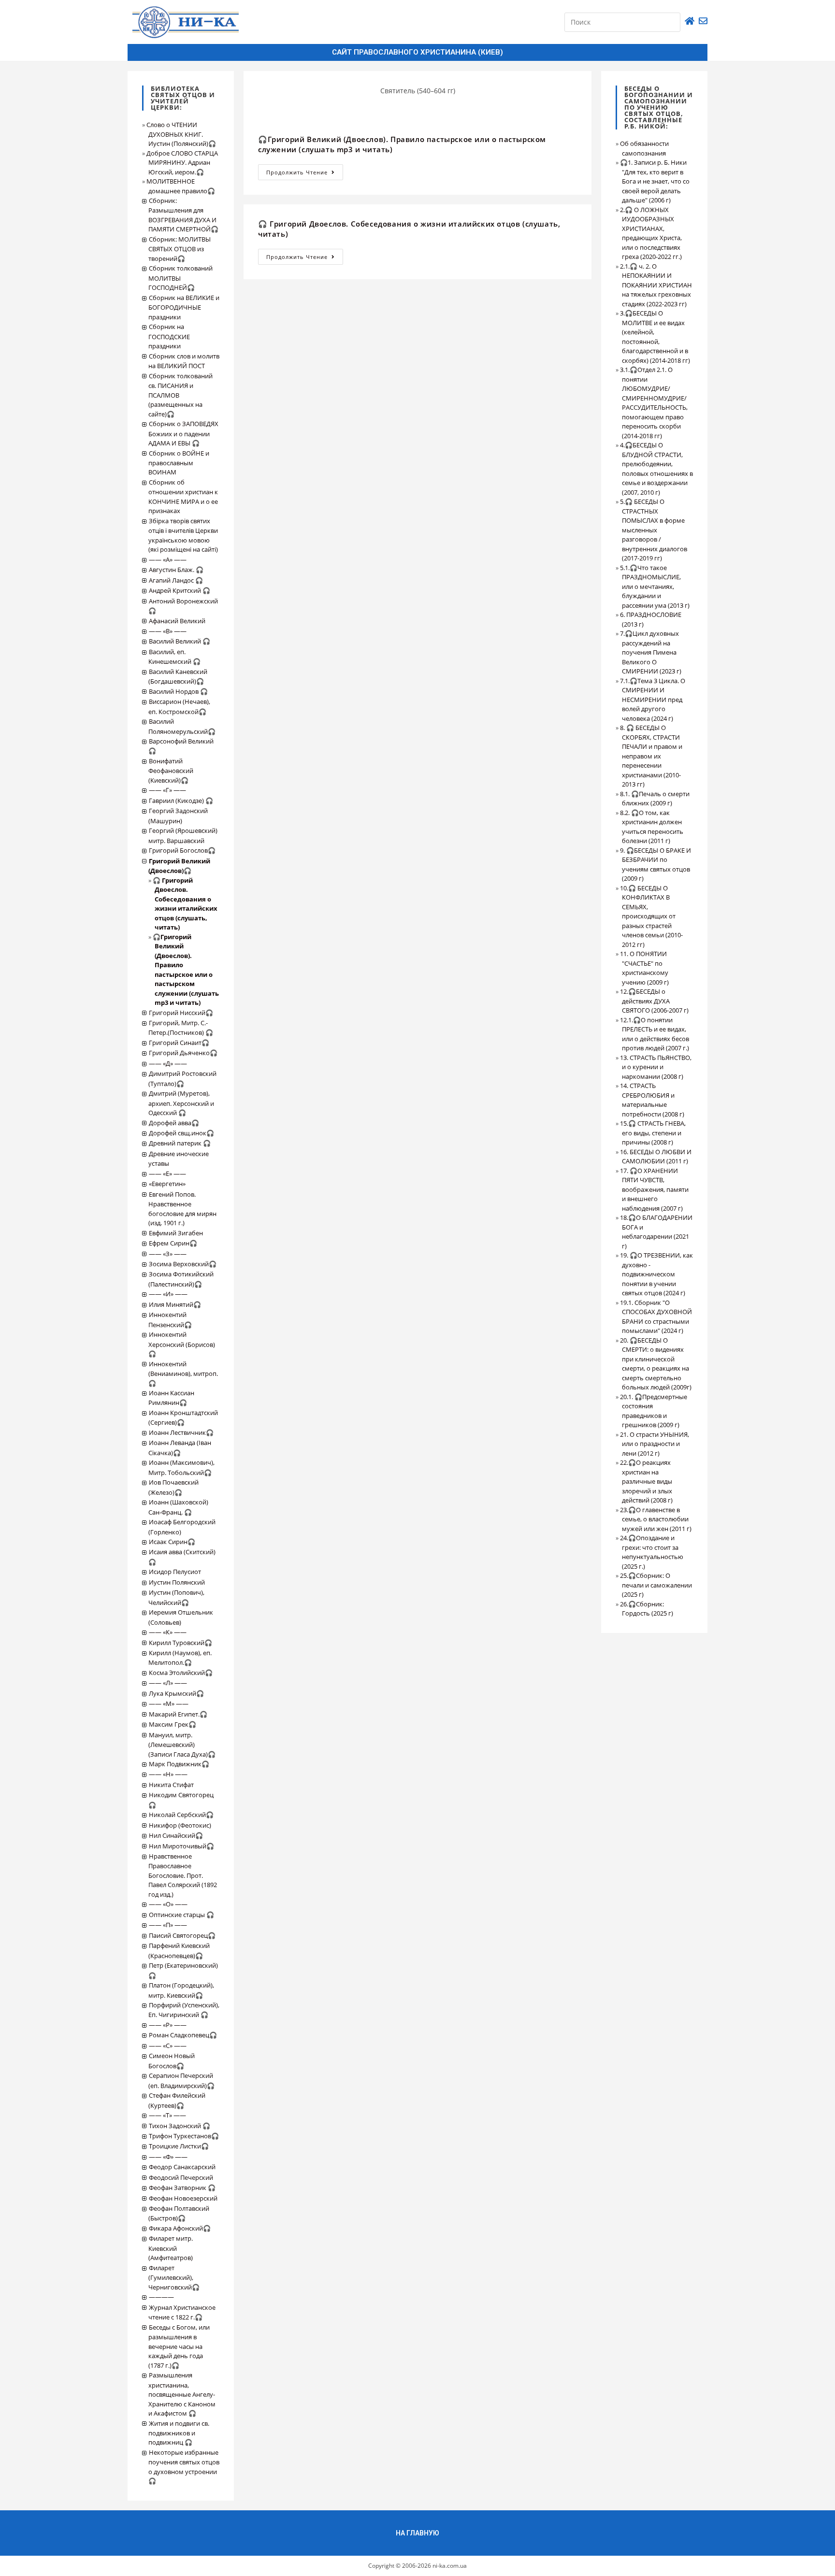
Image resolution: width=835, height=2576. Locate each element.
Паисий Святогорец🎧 (182, 1935)
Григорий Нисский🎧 (181, 1013)
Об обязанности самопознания (644, 148)
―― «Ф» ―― (168, 2157)
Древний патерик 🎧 (180, 1143)
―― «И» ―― (168, 1294)
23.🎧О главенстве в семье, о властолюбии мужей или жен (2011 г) (656, 1519)
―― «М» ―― (169, 1703)
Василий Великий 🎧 (180, 641)
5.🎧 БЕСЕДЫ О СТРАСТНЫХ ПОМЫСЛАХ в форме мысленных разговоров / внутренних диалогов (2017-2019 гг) (654, 530)
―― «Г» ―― (167, 790)
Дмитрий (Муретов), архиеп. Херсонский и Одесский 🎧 (181, 1103)
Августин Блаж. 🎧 (176, 570)
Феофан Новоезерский (183, 2198)
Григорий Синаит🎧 (179, 1043)
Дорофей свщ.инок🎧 (181, 1133)
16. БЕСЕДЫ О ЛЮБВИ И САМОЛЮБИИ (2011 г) (656, 1157)
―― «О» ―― (168, 1904)
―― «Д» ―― (168, 1063)
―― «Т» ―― (167, 2115)
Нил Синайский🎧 (176, 1835)
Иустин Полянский (177, 1582)
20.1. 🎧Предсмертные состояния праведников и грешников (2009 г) (654, 1411)
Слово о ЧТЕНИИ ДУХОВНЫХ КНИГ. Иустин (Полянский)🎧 (181, 134)
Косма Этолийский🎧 (181, 1673)
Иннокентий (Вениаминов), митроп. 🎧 (183, 1374)
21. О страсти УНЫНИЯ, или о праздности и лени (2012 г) (655, 1444)
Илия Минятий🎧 (175, 1304)
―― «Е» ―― (167, 1174)
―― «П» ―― (168, 1925)
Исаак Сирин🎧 (172, 1542)
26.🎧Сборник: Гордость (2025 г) (647, 1609)
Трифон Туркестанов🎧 (184, 2136)
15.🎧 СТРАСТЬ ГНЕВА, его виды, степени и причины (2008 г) (653, 1133)
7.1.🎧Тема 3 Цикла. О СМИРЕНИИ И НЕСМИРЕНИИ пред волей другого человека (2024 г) (653, 700)
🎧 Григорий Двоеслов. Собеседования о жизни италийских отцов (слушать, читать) (185, 904)
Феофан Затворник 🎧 (182, 2188)
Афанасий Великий (177, 621)
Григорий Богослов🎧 (182, 850)
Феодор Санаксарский (182, 2167)
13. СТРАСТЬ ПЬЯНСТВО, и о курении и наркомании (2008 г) (656, 1067)
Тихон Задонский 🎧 (180, 2126)
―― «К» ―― (168, 1632)
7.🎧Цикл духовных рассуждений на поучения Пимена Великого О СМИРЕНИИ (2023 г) (651, 652)
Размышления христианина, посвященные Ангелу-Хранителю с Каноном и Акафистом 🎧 (182, 2394)
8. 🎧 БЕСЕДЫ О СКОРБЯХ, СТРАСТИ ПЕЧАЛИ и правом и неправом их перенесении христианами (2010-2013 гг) (651, 756)
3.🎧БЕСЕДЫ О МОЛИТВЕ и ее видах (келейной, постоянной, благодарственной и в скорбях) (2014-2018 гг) (655, 337)
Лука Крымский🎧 (176, 1693)
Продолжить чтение (297, 172)
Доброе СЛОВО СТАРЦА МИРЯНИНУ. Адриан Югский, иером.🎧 (182, 163)
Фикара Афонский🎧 (180, 2228)
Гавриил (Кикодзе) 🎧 (181, 801)
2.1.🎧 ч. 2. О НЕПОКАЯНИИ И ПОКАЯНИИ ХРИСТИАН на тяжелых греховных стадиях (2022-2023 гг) (656, 285)
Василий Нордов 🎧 (178, 691)
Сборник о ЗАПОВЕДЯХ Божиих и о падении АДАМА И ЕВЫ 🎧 (183, 433)
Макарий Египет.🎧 (178, 1714)
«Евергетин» (167, 1184)
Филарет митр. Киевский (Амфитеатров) (171, 2248)
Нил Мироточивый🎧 (181, 1846)
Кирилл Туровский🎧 (180, 1643)
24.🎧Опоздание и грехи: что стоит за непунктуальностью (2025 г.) (652, 1552)
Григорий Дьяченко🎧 (183, 1053)
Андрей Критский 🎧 (180, 590)
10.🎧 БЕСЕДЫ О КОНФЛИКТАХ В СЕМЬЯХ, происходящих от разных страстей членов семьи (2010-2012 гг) (651, 916)
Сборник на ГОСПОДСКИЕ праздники (169, 336)
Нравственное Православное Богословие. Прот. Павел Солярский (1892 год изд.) (183, 1875)
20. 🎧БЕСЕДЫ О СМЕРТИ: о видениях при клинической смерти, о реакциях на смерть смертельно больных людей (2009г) (656, 1364)
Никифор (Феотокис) (180, 1825)
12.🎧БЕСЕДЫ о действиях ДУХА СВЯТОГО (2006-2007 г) (654, 1001)
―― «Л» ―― (168, 1683)
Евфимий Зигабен (176, 1233)
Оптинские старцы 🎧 (181, 1915)
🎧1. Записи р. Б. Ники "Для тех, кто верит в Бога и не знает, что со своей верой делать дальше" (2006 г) (655, 181)
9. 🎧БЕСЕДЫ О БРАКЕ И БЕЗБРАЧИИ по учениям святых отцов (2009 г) (655, 865)
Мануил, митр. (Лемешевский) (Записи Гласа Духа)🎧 (182, 1745)
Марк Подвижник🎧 (179, 1764)
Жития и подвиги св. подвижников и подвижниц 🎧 (179, 2433)
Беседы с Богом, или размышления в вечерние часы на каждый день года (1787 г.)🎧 (179, 2346)
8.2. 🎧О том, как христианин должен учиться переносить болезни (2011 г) (652, 827)
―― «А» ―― (168, 559)
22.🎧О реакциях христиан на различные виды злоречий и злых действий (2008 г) (646, 1481)
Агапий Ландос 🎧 (176, 580)
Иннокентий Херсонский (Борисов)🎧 (182, 1344)
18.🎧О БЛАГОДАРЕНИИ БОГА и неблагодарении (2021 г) (656, 1232)
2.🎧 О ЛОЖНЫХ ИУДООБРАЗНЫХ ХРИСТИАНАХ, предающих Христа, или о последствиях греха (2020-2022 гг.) (651, 233)
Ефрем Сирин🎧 (173, 1243)
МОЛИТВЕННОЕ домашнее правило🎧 (181, 186)
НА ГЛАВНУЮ (417, 2533)
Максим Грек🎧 (173, 1724)
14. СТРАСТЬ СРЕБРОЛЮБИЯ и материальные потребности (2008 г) (652, 1100)
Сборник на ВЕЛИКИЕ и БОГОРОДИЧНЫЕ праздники (184, 307)
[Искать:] (622, 21)
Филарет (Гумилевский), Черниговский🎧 (174, 2277)
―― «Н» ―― (168, 1774)
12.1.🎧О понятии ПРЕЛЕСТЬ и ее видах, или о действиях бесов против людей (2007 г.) (655, 1034)
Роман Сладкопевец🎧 (183, 2035)
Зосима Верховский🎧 (183, 1264)
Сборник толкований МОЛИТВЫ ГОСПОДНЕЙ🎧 (180, 278)
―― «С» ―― (168, 2046)
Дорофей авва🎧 (174, 1123)
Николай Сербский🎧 (181, 1815)
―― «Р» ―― (168, 2025)
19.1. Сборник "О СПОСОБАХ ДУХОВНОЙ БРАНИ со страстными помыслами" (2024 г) (656, 1317)
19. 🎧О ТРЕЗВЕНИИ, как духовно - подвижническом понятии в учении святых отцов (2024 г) (656, 1274)
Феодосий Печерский (181, 2177)
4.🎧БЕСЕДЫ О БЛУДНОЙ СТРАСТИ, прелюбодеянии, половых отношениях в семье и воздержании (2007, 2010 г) (656, 469)
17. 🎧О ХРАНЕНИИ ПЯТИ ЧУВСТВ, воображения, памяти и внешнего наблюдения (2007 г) (654, 1189)
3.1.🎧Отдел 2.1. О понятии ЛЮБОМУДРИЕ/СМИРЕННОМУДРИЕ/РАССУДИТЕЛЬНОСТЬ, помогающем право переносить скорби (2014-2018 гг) (654, 403)
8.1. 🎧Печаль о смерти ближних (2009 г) (655, 799)
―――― (161, 2297)
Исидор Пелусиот (175, 1572)
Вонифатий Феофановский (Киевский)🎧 (171, 771)
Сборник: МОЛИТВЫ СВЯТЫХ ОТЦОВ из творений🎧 (180, 249)
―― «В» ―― (168, 631)
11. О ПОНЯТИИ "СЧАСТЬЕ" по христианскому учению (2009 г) (644, 968)
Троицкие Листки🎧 (179, 2146)
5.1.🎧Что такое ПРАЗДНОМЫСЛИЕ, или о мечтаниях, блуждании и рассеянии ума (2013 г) (655, 587)
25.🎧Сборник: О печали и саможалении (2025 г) (656, 1585)
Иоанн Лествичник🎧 (181, 1432)
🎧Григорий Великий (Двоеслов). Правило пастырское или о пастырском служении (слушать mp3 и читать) (186, 970)
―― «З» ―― (168, 1254)
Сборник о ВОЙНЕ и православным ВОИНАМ (179, 463)
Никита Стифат (171, 1785)
